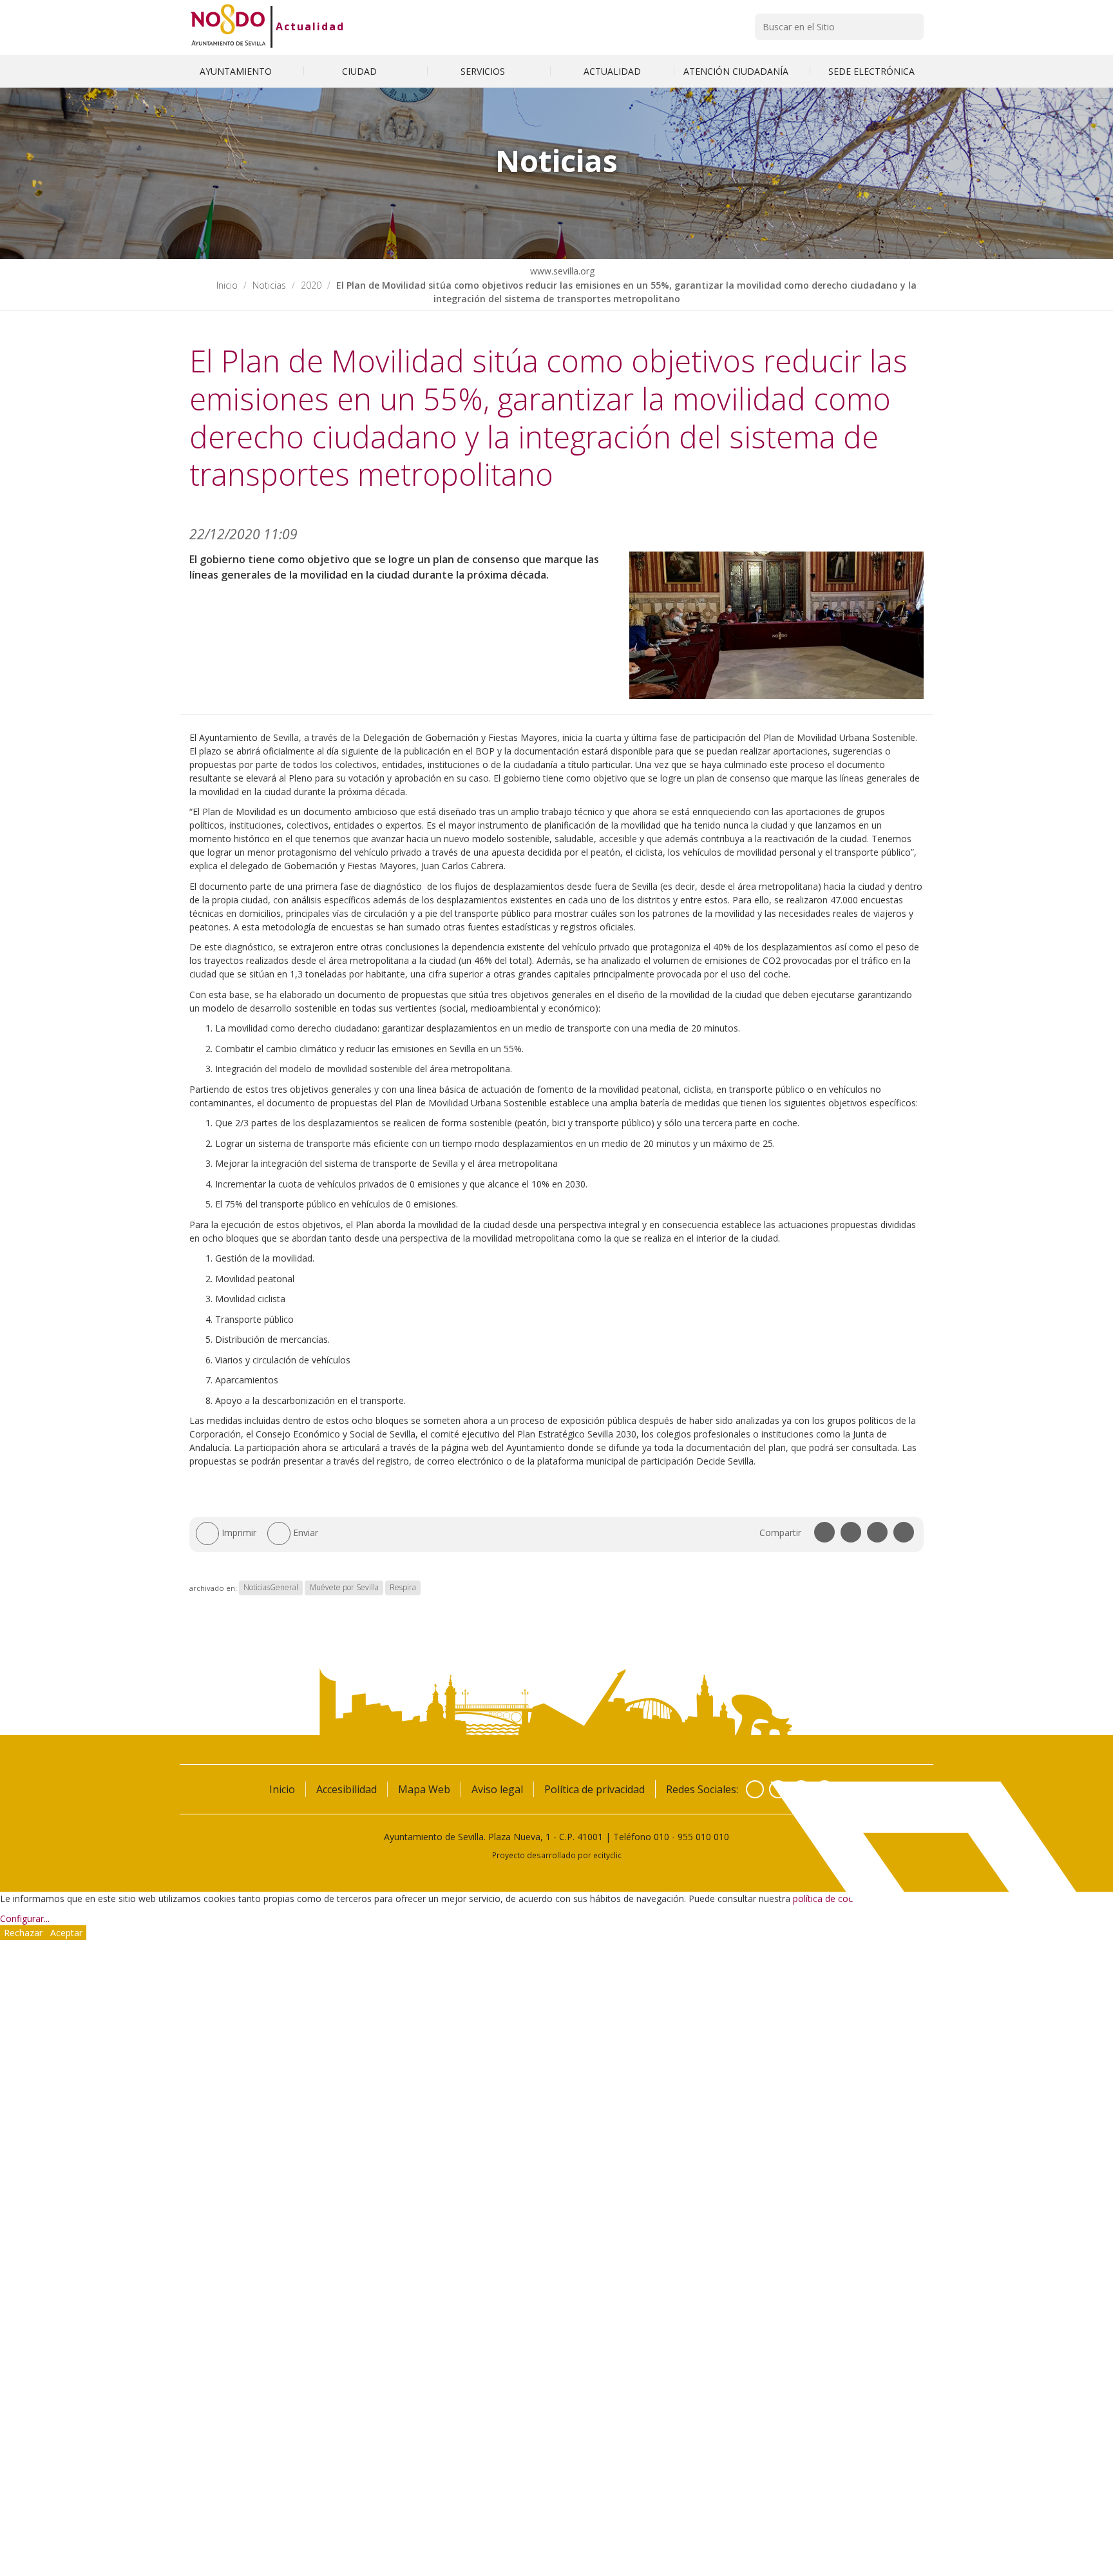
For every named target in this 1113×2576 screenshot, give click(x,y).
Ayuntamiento (237, 71)
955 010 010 (703, 1837)
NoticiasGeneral (271, 1588)
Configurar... (25, 1918)
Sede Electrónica (871, 71)
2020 (311, 285)
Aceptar (66, 1933)
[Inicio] (228, 26)
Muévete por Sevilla (344, 1588)
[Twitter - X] (778, 1789)
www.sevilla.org (561, 271)
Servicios (484, 71)
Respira (403, 1588)
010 (661, 1837)
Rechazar (23, 1933)
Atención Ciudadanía (737, 71)
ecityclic (607, 1855)
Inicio (227, 285)
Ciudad (361, 71)
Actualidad (310, 26)
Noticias (269, 285)
